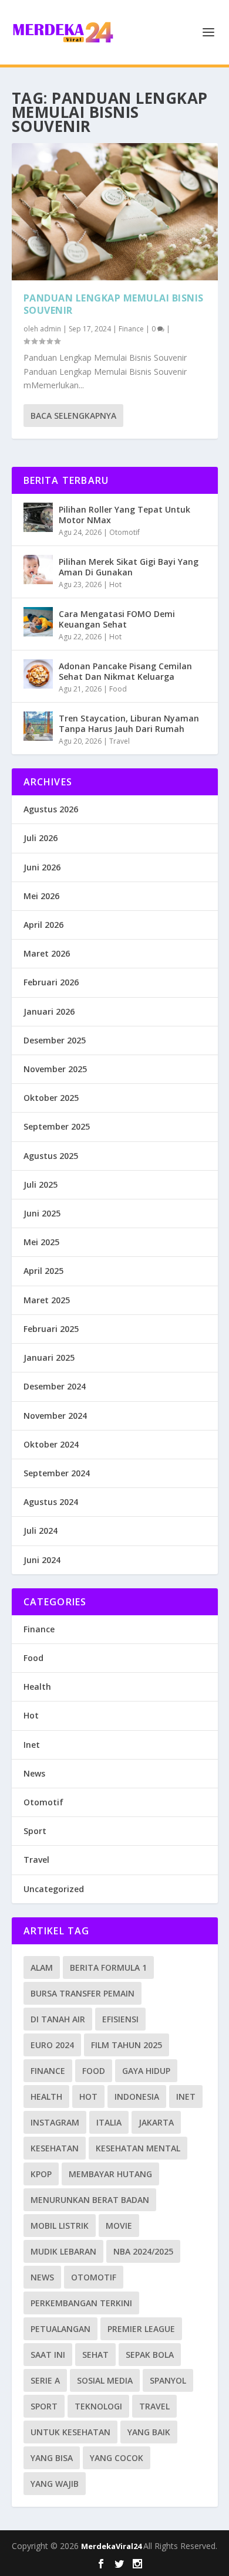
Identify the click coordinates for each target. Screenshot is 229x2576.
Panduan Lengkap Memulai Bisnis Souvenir (114, 304)
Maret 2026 (47, 953)
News (34, 1773)
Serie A (45, 2380)
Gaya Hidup (146, 2071)
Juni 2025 (42, 1213)
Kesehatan (55, 2148)
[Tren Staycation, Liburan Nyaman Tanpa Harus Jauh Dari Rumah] (38, 726)
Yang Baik (149, 2432)
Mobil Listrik (60, 2226)
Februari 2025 (51, 1329)
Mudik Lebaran (63, 2251)
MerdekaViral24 (112, 2546)
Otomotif (124, 532)
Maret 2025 (47, 1300)
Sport (35, 1831)
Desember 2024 (55, 1386)
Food (118, 689)
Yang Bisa (52, 2458)
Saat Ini (48, 2355)
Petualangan (60, 2329)
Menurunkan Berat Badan (90, 2200)
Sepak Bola (150, 2355)
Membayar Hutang (110, 2174)
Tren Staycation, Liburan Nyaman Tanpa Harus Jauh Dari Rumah (129, 723)
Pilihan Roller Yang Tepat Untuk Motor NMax (124, 515)
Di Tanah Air (58, 2019)
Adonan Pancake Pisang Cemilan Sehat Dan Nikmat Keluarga (125, 671)
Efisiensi (120, 2019)
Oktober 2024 (51, 1444)
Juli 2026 (41, 838)
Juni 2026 (42, 867)
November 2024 (55, 1416)
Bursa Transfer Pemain (82, 1993)
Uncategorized (54, 1889)
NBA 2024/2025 (143, 2251)
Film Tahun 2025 (127, 2045)
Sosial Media (105, 2380)
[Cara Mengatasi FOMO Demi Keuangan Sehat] (38, 622)
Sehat (95, 2355)
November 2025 (55, 1069)
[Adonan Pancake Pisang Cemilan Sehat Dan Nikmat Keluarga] (38, 674)
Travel (119, 741)
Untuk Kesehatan (70, 2432)
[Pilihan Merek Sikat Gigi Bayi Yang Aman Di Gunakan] (38, 570)
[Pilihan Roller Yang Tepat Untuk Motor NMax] (38, 517)
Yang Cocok (117, 2458)
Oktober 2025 (51, 1098)
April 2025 (43, 1271)
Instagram (55, 2122)
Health (37, 1687)
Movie (119, 2226)
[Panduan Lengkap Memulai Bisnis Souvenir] (115, 212)
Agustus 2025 (51, 1156)
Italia (109, 2122)
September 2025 (57, 1126)
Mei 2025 (41, 1242)
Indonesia (137, 2097)
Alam (42, 1967)
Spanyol (168, 2380)
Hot (115, 584)
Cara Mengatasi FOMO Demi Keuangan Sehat (117, 619)
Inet (32, 1745)
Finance (131, 329)
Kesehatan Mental (138, 2148)
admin (50, 329)
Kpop (41, 2174)
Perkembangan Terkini (81, 2303)
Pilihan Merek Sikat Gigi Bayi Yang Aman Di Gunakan (129, 567)
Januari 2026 (49, 1011)
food (94, 2071)
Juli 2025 (41, 1184)
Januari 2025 (49, 1358)
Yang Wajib (55, 2484)
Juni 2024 (42, 1560)
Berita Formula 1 (108, 1967)
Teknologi (98, 2406)
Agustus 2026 (51, 809)
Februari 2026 (51, 982)
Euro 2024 (52, 2045)
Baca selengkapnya (73, 416)
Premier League (141, 2329)
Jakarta (156, 2122)
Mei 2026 (41, 896)
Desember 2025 (55, 1040)
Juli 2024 (41, 1531)
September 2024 (57, 1473)
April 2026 (43, 925)
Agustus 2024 (51, 1502)
